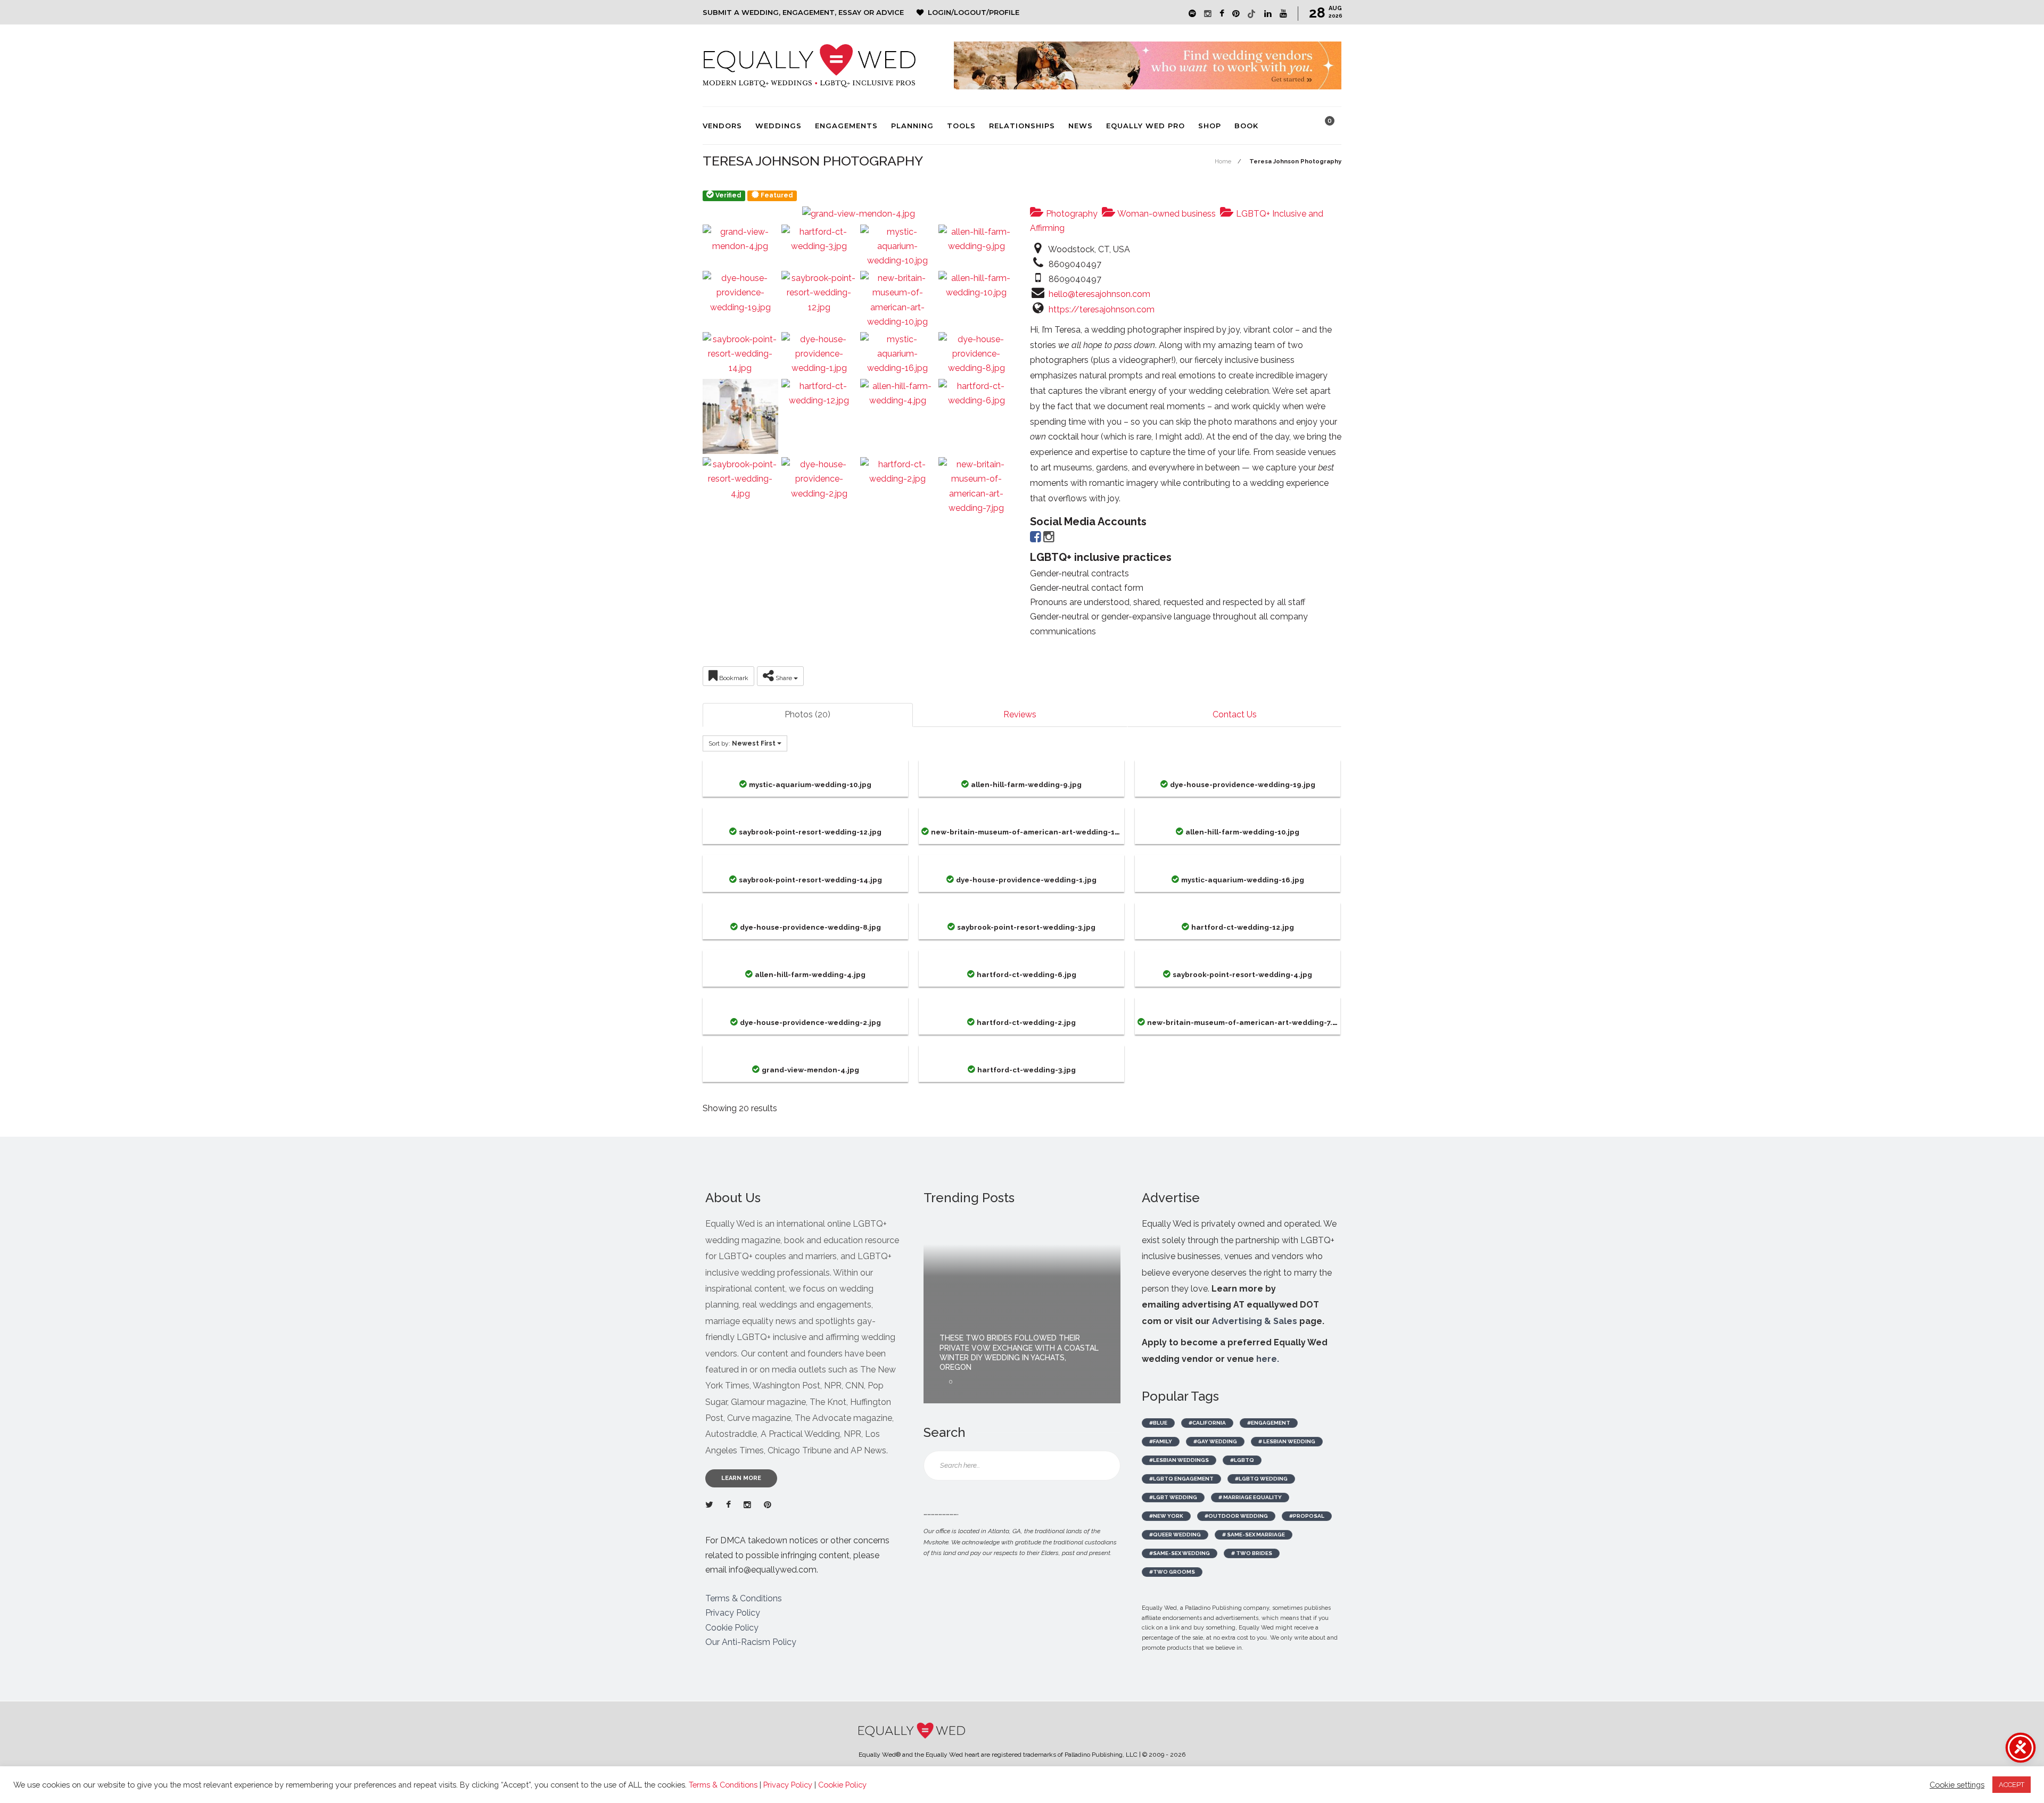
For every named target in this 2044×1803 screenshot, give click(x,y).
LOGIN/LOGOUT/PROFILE (974, 12)
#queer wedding (1175, 1535)
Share (784, 678)
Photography (1071, 214)
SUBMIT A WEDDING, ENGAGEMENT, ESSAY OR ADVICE (803, 12)
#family (1161, 1441)
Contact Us (1235, 714)
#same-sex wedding (1180, 1553)
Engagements (846, 126)
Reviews (1020, 714)
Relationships (1022, 126)
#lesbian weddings (1179, 1460)
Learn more (741, 1478)
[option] (1022, 1310)
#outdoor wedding (1236, 1516)
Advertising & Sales (1255, 1321)
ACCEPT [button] (2012, 1785)
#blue (1158, 1423)
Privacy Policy (733, 1613)
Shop (1210, 126)
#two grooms (1172, 1572)
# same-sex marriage (1254, 1535)
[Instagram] (1049, 539)
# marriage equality (1250, 1497)
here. (1268, 1359)
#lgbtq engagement (1181, 1479)
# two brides (1252, 1553)
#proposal (1307, 1516)
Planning (912, 126)
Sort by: (742, 743)
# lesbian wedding (1287, 1441)
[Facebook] (1036, 539)
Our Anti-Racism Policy (751, 1642)
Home (1223, 162)
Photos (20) (807, 714)
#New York (1166, 1516)
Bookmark (733, 678)
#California (1207, 1423)
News (1081, 126)
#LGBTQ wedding (1261, 1479)
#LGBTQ (1242, 1460)
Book (1246, 126)
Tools (961, 126)
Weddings (778, 126)
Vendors (722, 126)
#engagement (1269, 1423)
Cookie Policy (732, 1628)
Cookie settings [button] (1957, 1785)
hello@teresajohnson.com (1099, 294)
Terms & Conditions (744, 1598)
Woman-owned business (1166, 214)
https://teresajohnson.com (1102, 309)
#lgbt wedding (1173, 1497)
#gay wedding (1215, 1441)
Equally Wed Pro (1145, 126)
